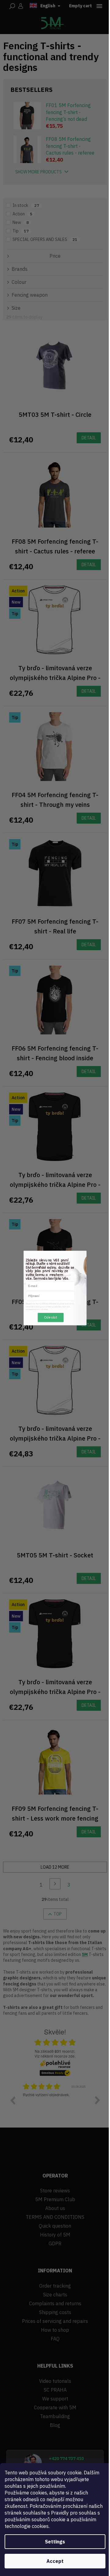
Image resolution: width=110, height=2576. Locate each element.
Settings (55, 2542)
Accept (55, 2561)
